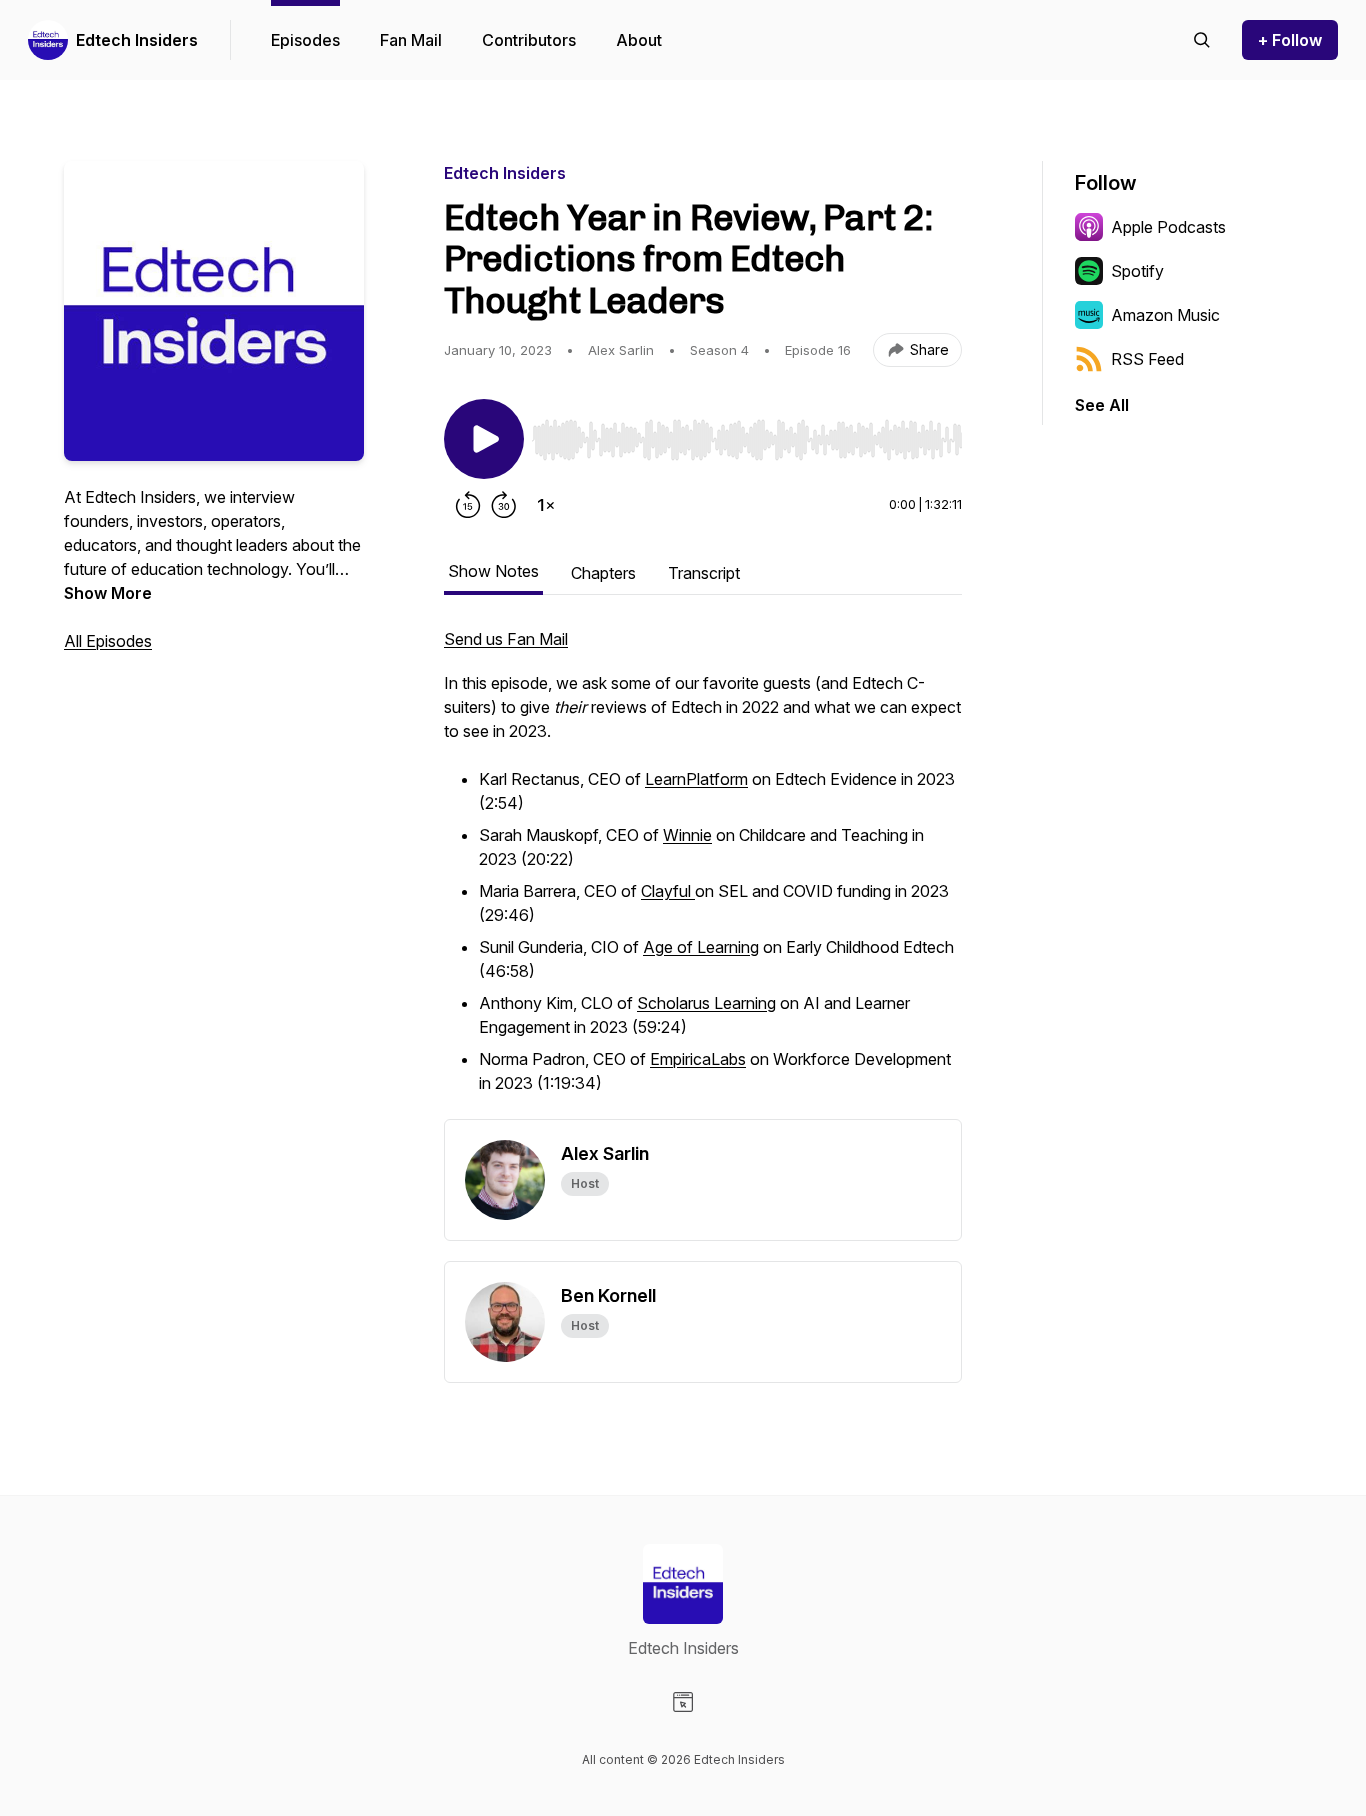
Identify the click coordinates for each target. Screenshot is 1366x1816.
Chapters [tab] (603, 573)
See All (1102, 405)
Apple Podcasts (1168, 227)
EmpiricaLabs (698, 1059)
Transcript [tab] (704, 573)
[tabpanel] (703, 873)
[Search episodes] (1202, 40)
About (639, 40)
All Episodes (108, 641)
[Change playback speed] (546, 505)
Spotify (1137, 271)
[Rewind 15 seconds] (468, 505)
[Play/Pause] (484, 439)
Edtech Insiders (137, 40)
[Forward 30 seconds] (504, 505)
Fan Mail (411, 40)
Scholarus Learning (706, 1003)
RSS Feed (1147, 359)
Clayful (668, 891)
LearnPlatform (696, 779)
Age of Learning (701, 947)
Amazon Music (1165, 315)
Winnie (687, 835)
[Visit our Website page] (683, 1702)
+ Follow (1290, 40)
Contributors (529, 40)
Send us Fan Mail (506, 639)
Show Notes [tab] (493, 571)
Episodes (305, 40)
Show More (108, 593)
